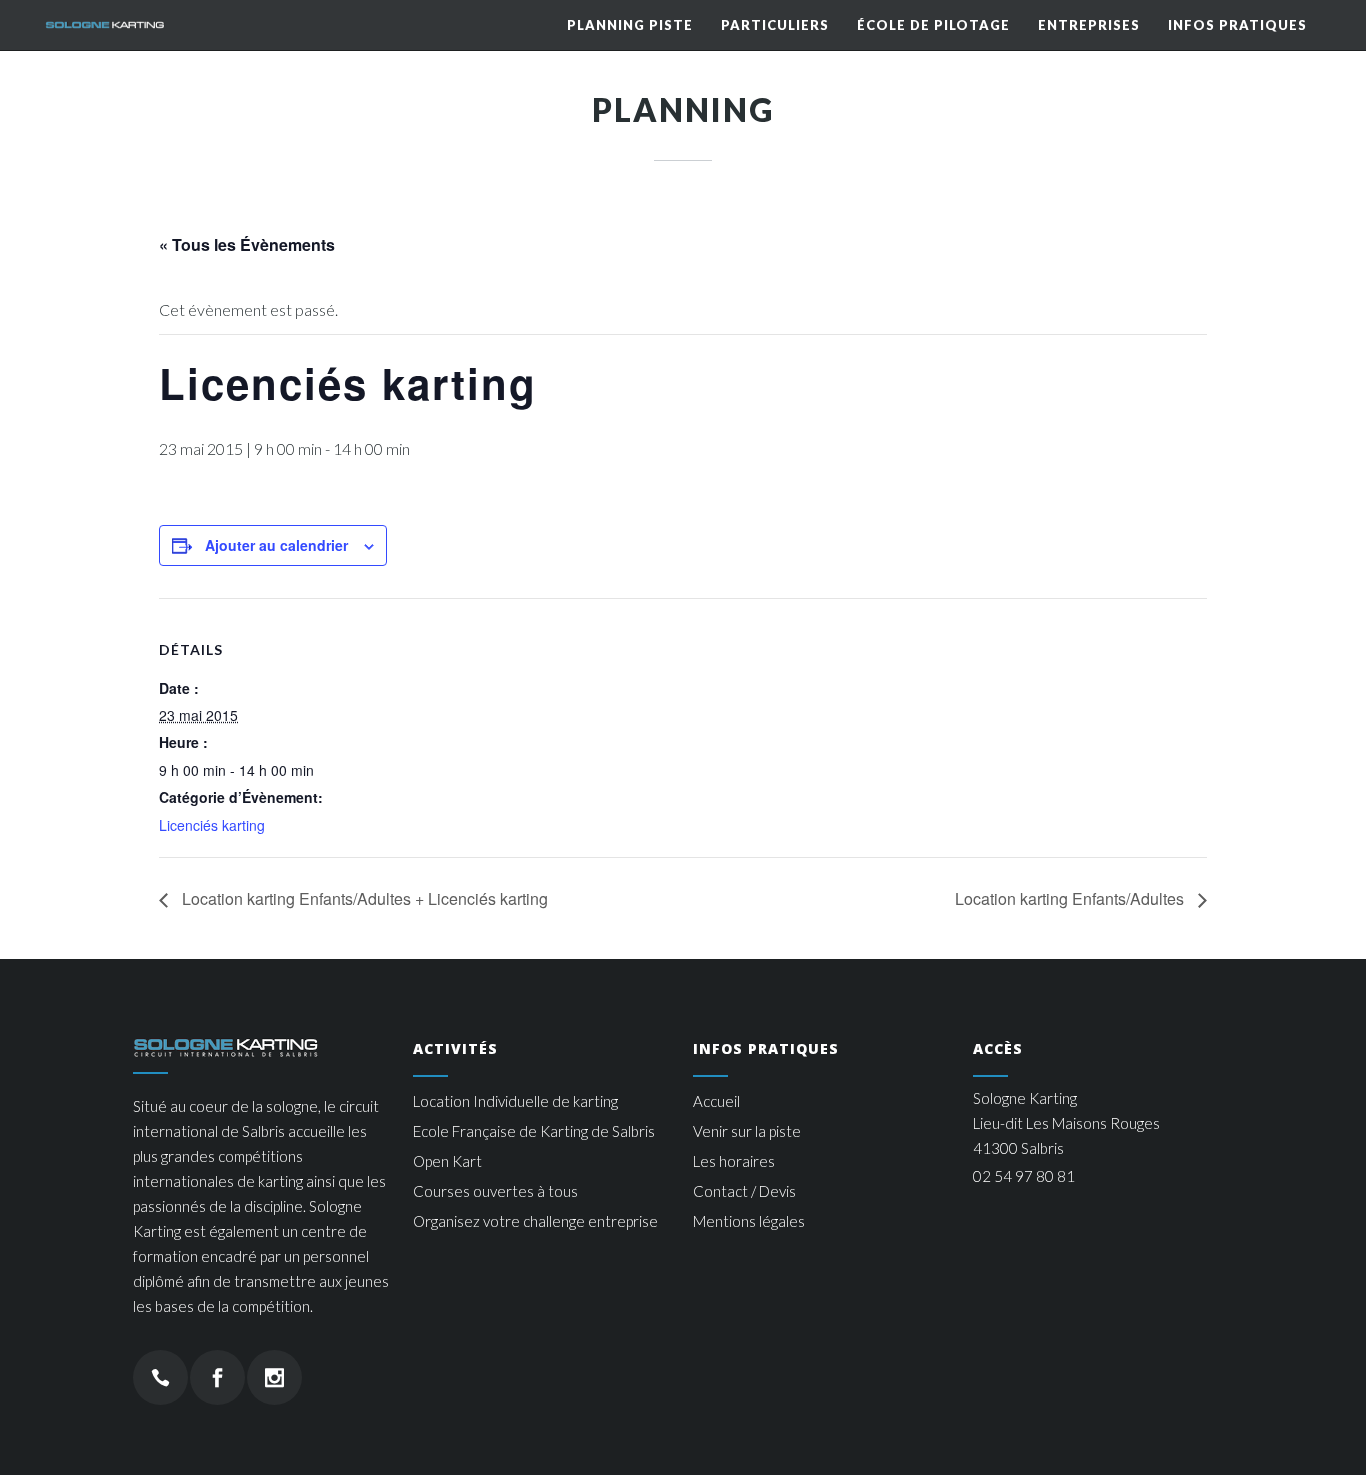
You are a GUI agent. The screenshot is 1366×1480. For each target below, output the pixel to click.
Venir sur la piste (747, 1131)
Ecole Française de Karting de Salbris (534, 1131)
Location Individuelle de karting (515, 1101)
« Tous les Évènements (247, 244)
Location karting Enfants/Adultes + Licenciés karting (363, 898)
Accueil (716, 1101)
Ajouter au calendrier (276, 545)
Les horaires (734, 1161)
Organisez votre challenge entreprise (535, 1221)
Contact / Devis (744, 1191)
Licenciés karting (212, 825)
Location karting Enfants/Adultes (1071, 898)
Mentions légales (749, 1221)
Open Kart (447, 1161)
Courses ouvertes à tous (495, 1191)
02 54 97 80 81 (1024, 1176)
